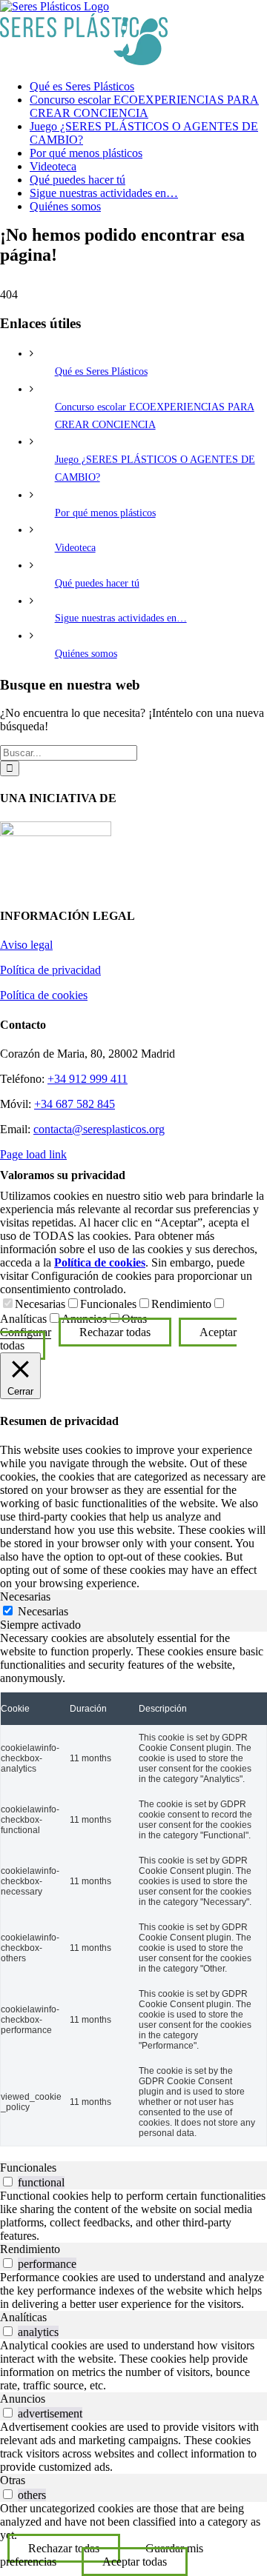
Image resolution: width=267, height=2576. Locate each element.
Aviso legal (26, 945)
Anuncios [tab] (23, 2399)
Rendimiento (181, 1304)
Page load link (33, 1154)
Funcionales (108, 1304)
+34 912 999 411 (88, 1079)
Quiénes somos (86, 654)
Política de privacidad (50, 970)
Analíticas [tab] (23, 2317)
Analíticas (23, 1319)
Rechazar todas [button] (115, 1332)
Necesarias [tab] (25, 1596)
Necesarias (40, 1304)
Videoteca (75, 548)
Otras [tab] (13, 2480)
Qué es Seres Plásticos (101, 371)
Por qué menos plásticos (105, 513)
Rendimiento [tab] (30, 2249)
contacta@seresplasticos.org (99, 1129)
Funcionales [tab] (28, 2168)
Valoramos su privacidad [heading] (63, 1175)
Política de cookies (44, 995)
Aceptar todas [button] (135, 2562)
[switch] (8, 2182)
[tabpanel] (133, 1889)
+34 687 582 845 (75, 1104)
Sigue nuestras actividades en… (121, 618)
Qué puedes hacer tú (97, 583)
